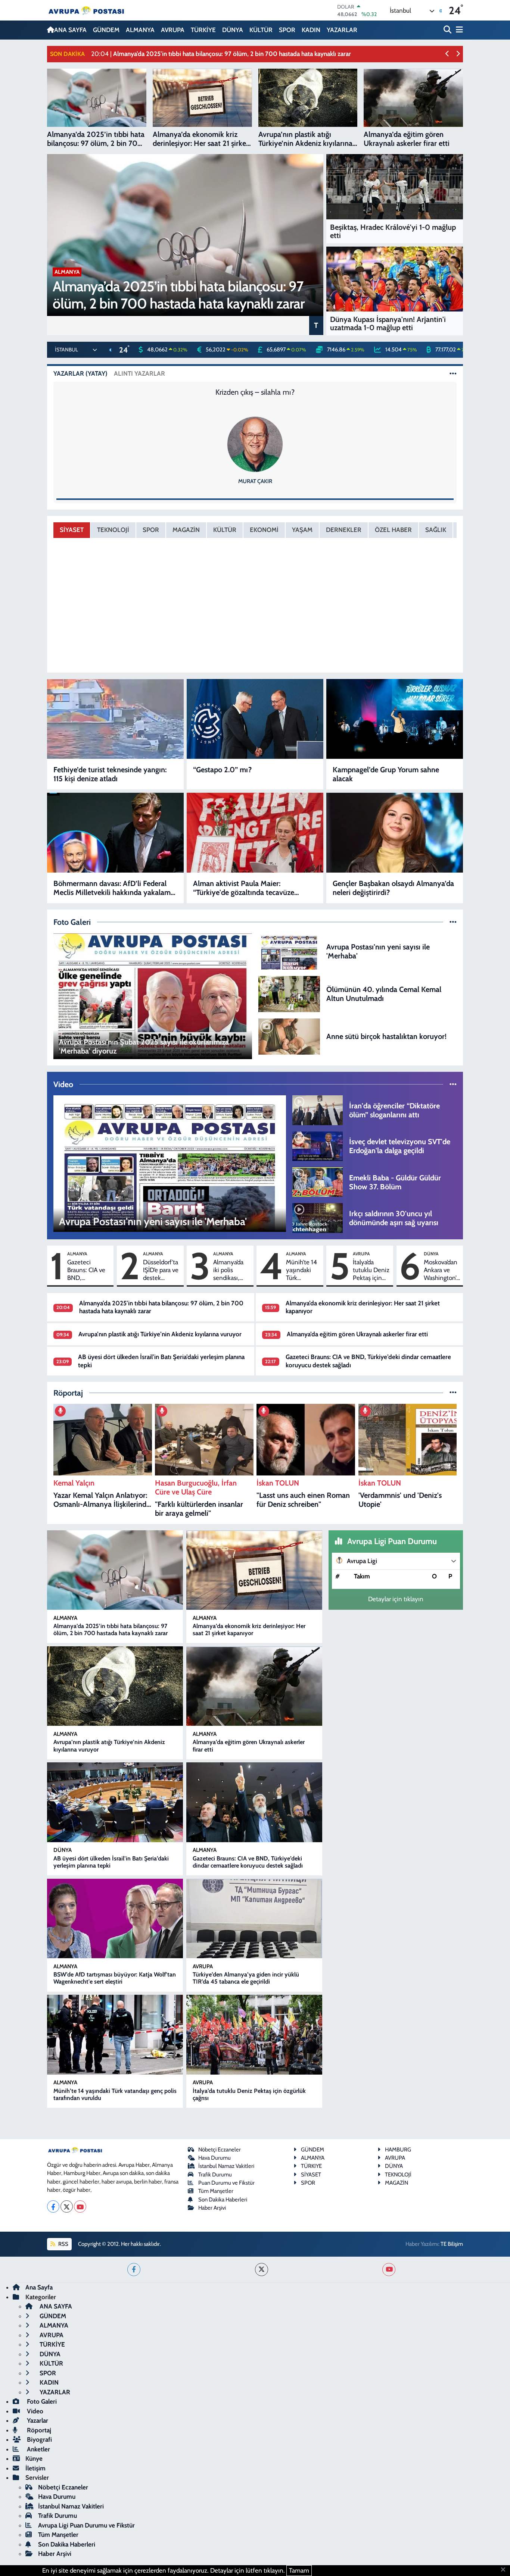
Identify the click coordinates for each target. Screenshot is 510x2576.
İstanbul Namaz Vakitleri (226, 2166)
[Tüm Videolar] (453, 1084)
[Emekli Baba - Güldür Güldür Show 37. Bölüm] (318, 1181)
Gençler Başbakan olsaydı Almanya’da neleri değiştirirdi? (393, 888)
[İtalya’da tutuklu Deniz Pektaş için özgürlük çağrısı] (254, 2035)
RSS (63, 2244)
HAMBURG (398, 2150)
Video (34, 2411)
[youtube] (389, 2270)
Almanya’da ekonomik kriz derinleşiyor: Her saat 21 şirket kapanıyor (249, 1630)
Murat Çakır (255, 481)
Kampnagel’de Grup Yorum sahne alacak (386, 774)
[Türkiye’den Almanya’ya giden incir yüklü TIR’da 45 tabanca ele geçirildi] (254, 1919)
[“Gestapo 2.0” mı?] (255, 719)
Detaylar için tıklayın (396, 1599)
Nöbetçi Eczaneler (220, 2150)
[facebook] (134, 2270)
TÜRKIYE (311, 2166)
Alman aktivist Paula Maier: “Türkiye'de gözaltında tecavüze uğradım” (244, 888)
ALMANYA (140, 30)
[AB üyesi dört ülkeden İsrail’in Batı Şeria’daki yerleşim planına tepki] (115, 1802)
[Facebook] (53, 2206)
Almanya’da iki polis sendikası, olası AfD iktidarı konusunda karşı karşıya (229, 1270)
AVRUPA (173, 30)
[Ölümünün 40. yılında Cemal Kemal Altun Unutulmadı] (289, 993)
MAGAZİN (186, 530)
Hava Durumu (214, 2158)
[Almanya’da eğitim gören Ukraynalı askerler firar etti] (254, 1686)
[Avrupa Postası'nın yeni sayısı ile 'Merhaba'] (289, 951)
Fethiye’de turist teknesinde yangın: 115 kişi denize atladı (110, 774)
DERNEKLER (344, 530)
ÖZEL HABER (393, 530)
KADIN (311, 30)
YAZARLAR (342, 30)
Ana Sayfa (39, 2287)
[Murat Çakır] (255, 444)
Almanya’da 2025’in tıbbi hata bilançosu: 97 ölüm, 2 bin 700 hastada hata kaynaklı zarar (111, 1630)
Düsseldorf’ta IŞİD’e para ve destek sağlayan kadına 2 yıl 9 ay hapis (161, 1270)
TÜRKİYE (203, 30)
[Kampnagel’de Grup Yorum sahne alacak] (395, 719)
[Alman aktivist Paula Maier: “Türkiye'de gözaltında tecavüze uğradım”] (255, 833)
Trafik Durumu (215, 2175)
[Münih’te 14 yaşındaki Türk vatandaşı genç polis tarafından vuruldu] (115, 2035)
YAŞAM (302, 530)
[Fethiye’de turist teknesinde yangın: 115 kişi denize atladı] (115, 719)
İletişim (35, 2468)
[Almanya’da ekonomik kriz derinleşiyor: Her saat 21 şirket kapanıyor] (254, 1570)
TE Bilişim (452, 2244)
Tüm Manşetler (216, 2191)
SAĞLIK (436, 530)
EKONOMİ (264, 530)
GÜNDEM (106, 30)
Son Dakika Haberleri (223, 2200)
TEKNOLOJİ (113, 530)
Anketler (38, 2449)
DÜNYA (233, 30)
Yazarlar (37, 2420)
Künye (34, 2458)
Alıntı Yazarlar (139, 373)
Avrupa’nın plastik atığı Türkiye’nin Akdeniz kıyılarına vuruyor (160, 1334)
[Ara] (448, 30)
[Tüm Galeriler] (453, 922)
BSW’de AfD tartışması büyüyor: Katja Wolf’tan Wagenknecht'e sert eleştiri (115, 1978)
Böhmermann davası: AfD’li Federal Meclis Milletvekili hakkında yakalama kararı (114, 888)
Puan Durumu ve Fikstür (226, 2183)
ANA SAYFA (70, 30)
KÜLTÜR (261, 30)
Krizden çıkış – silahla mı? (255, 392)
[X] (67, 2206)
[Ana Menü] (458, 30)
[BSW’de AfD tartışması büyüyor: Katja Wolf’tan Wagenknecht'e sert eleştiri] (115, 1919)
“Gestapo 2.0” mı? (222, 770)
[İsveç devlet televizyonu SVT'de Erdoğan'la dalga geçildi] (318, 1146)
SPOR (287, 30)
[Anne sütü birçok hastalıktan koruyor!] (289, 1036)
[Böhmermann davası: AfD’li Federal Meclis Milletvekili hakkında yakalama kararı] (115, 833)
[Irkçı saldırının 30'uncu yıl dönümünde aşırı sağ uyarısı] (318, 1217)
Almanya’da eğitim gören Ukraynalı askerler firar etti (357, 1334)
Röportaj (38, 2430)
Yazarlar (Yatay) (80, 373)
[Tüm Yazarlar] (453, 373)
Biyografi (39, 2439)
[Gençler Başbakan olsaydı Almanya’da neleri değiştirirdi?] (395, 833)
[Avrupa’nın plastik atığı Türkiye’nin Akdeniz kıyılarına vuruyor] (115, 1686)
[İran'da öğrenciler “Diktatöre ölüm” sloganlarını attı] (318, 1109)
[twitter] (262, 2270)
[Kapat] (505, 2570)
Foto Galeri (41, 2401)
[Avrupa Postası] (86, 10)
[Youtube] (80, 2206)
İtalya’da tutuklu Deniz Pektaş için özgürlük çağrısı (371, 1270)
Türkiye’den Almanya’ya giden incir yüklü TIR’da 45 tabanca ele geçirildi (246, 1978)
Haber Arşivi (212, 2208)
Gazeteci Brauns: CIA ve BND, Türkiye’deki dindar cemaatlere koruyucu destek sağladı (86, 1270)
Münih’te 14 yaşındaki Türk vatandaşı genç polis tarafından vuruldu (301, 1270)
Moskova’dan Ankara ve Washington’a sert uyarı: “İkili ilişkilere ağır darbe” (441, 1270)
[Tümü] (453, 1393)
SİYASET (72, 530)
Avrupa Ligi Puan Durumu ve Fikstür (86, 2525)
